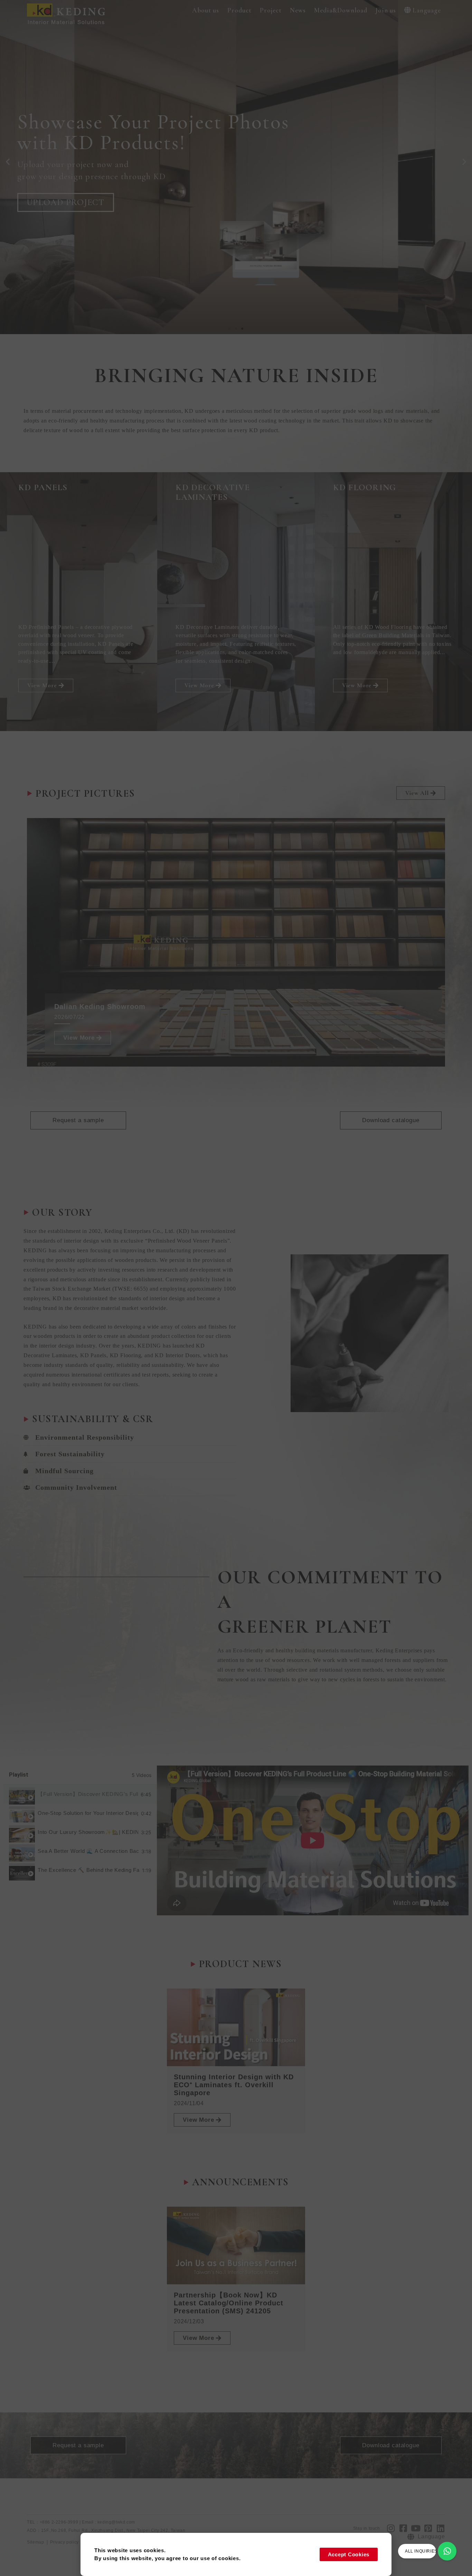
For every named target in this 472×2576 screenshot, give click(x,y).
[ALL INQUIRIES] (447, 2551)
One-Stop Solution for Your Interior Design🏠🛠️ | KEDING (88, 1813)
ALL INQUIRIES (421, 2551)
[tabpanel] (313, 1840)
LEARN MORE (56, 202)
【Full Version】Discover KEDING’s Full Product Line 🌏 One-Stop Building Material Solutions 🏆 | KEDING (88, 1794)
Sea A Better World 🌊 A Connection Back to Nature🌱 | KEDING (88, 1851)
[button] (206, 11)
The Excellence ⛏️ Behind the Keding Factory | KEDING (88, 1870)
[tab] (80, 1794)
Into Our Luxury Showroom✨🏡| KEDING (88, 1832)
